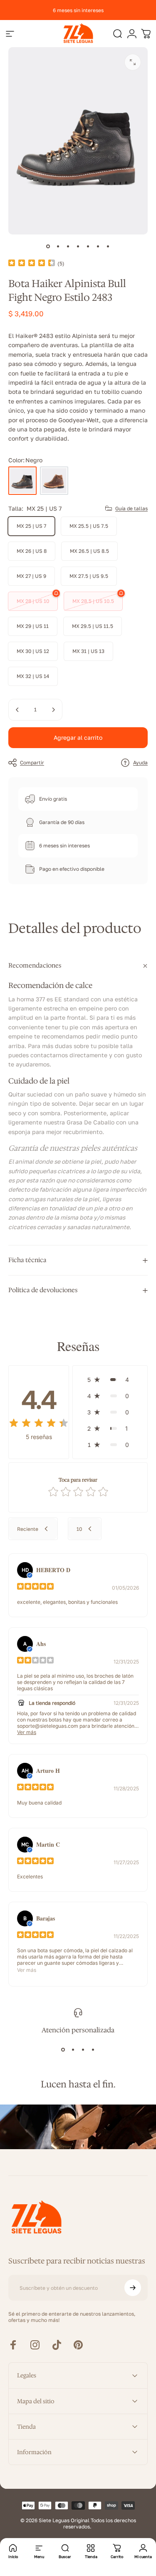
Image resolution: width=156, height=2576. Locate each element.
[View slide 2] (73, 2049)
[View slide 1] (63, 2049)
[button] (110, 1380)
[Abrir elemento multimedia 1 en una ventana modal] (133, 62)
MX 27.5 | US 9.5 (89, 576)
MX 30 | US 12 (33, 651)
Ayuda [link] (140, 762)
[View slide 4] (93, 2049)
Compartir (32, 762)
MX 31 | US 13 (88, 651)
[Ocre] (54, 481)
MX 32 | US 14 (33, 676)
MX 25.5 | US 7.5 (89, 526)
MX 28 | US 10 (33, 601)
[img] (32, 263)
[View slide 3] (83, 2049)
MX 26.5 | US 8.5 (89, 551)
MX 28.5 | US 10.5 (93, 601)
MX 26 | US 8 (32, 551)
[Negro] (22, 481)
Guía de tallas (131, 508)
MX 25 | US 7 (31, 526)
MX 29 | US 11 (33, 626)
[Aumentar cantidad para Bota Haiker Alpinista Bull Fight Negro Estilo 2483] (53, 710)
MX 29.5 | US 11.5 (93, 626)
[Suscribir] (133, 2288)
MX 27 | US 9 (31, 576)
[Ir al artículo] (48, 246)
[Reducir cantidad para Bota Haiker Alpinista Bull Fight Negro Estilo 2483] (17, 710)
